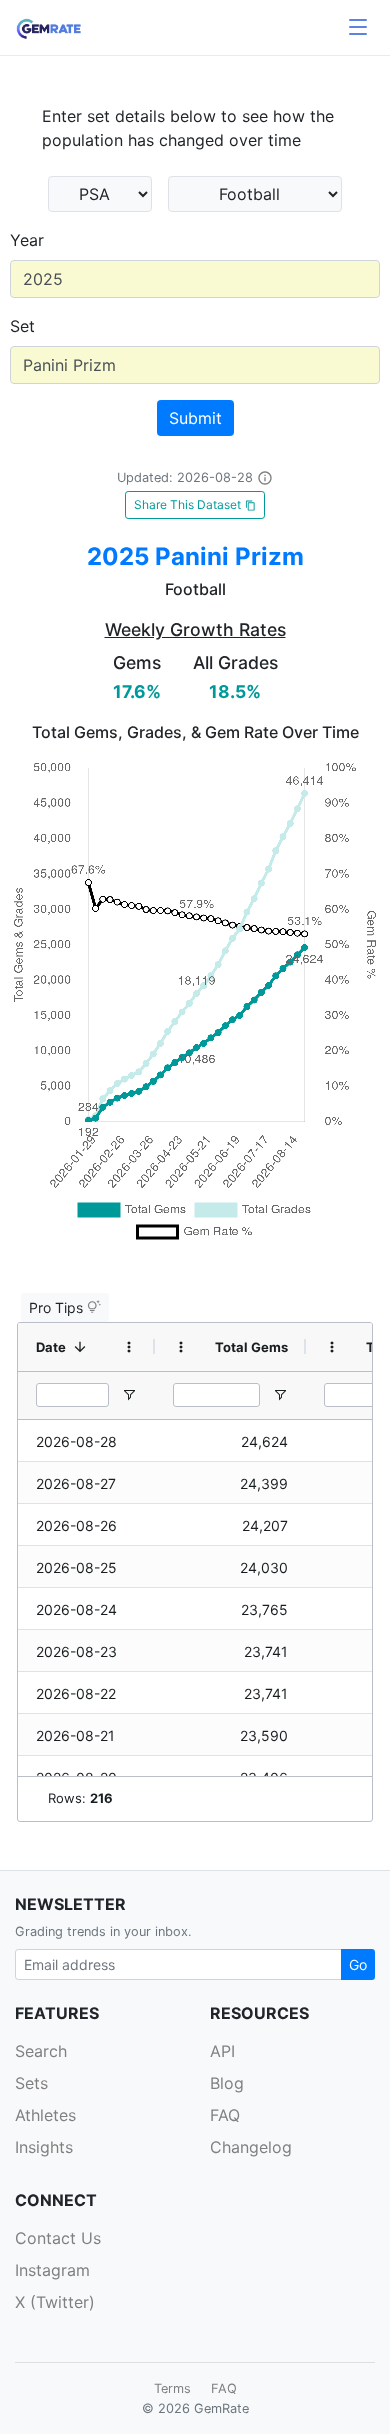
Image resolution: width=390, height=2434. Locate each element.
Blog (227, 2083)
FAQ (225, 2115)
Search (41, 2051)
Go (358, 1964)
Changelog (251, 2147)
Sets (31, 2083)
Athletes (45, 2115)
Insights (44, 2147)
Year (27, 240)
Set (22, 326)
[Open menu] (358, 28)
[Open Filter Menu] (129, 1395)
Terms (172, 2388)
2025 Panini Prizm (195, 556)
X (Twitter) (55, 2302)
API (222, 2051)
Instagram (52, 2270)
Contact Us (58, 2238)
